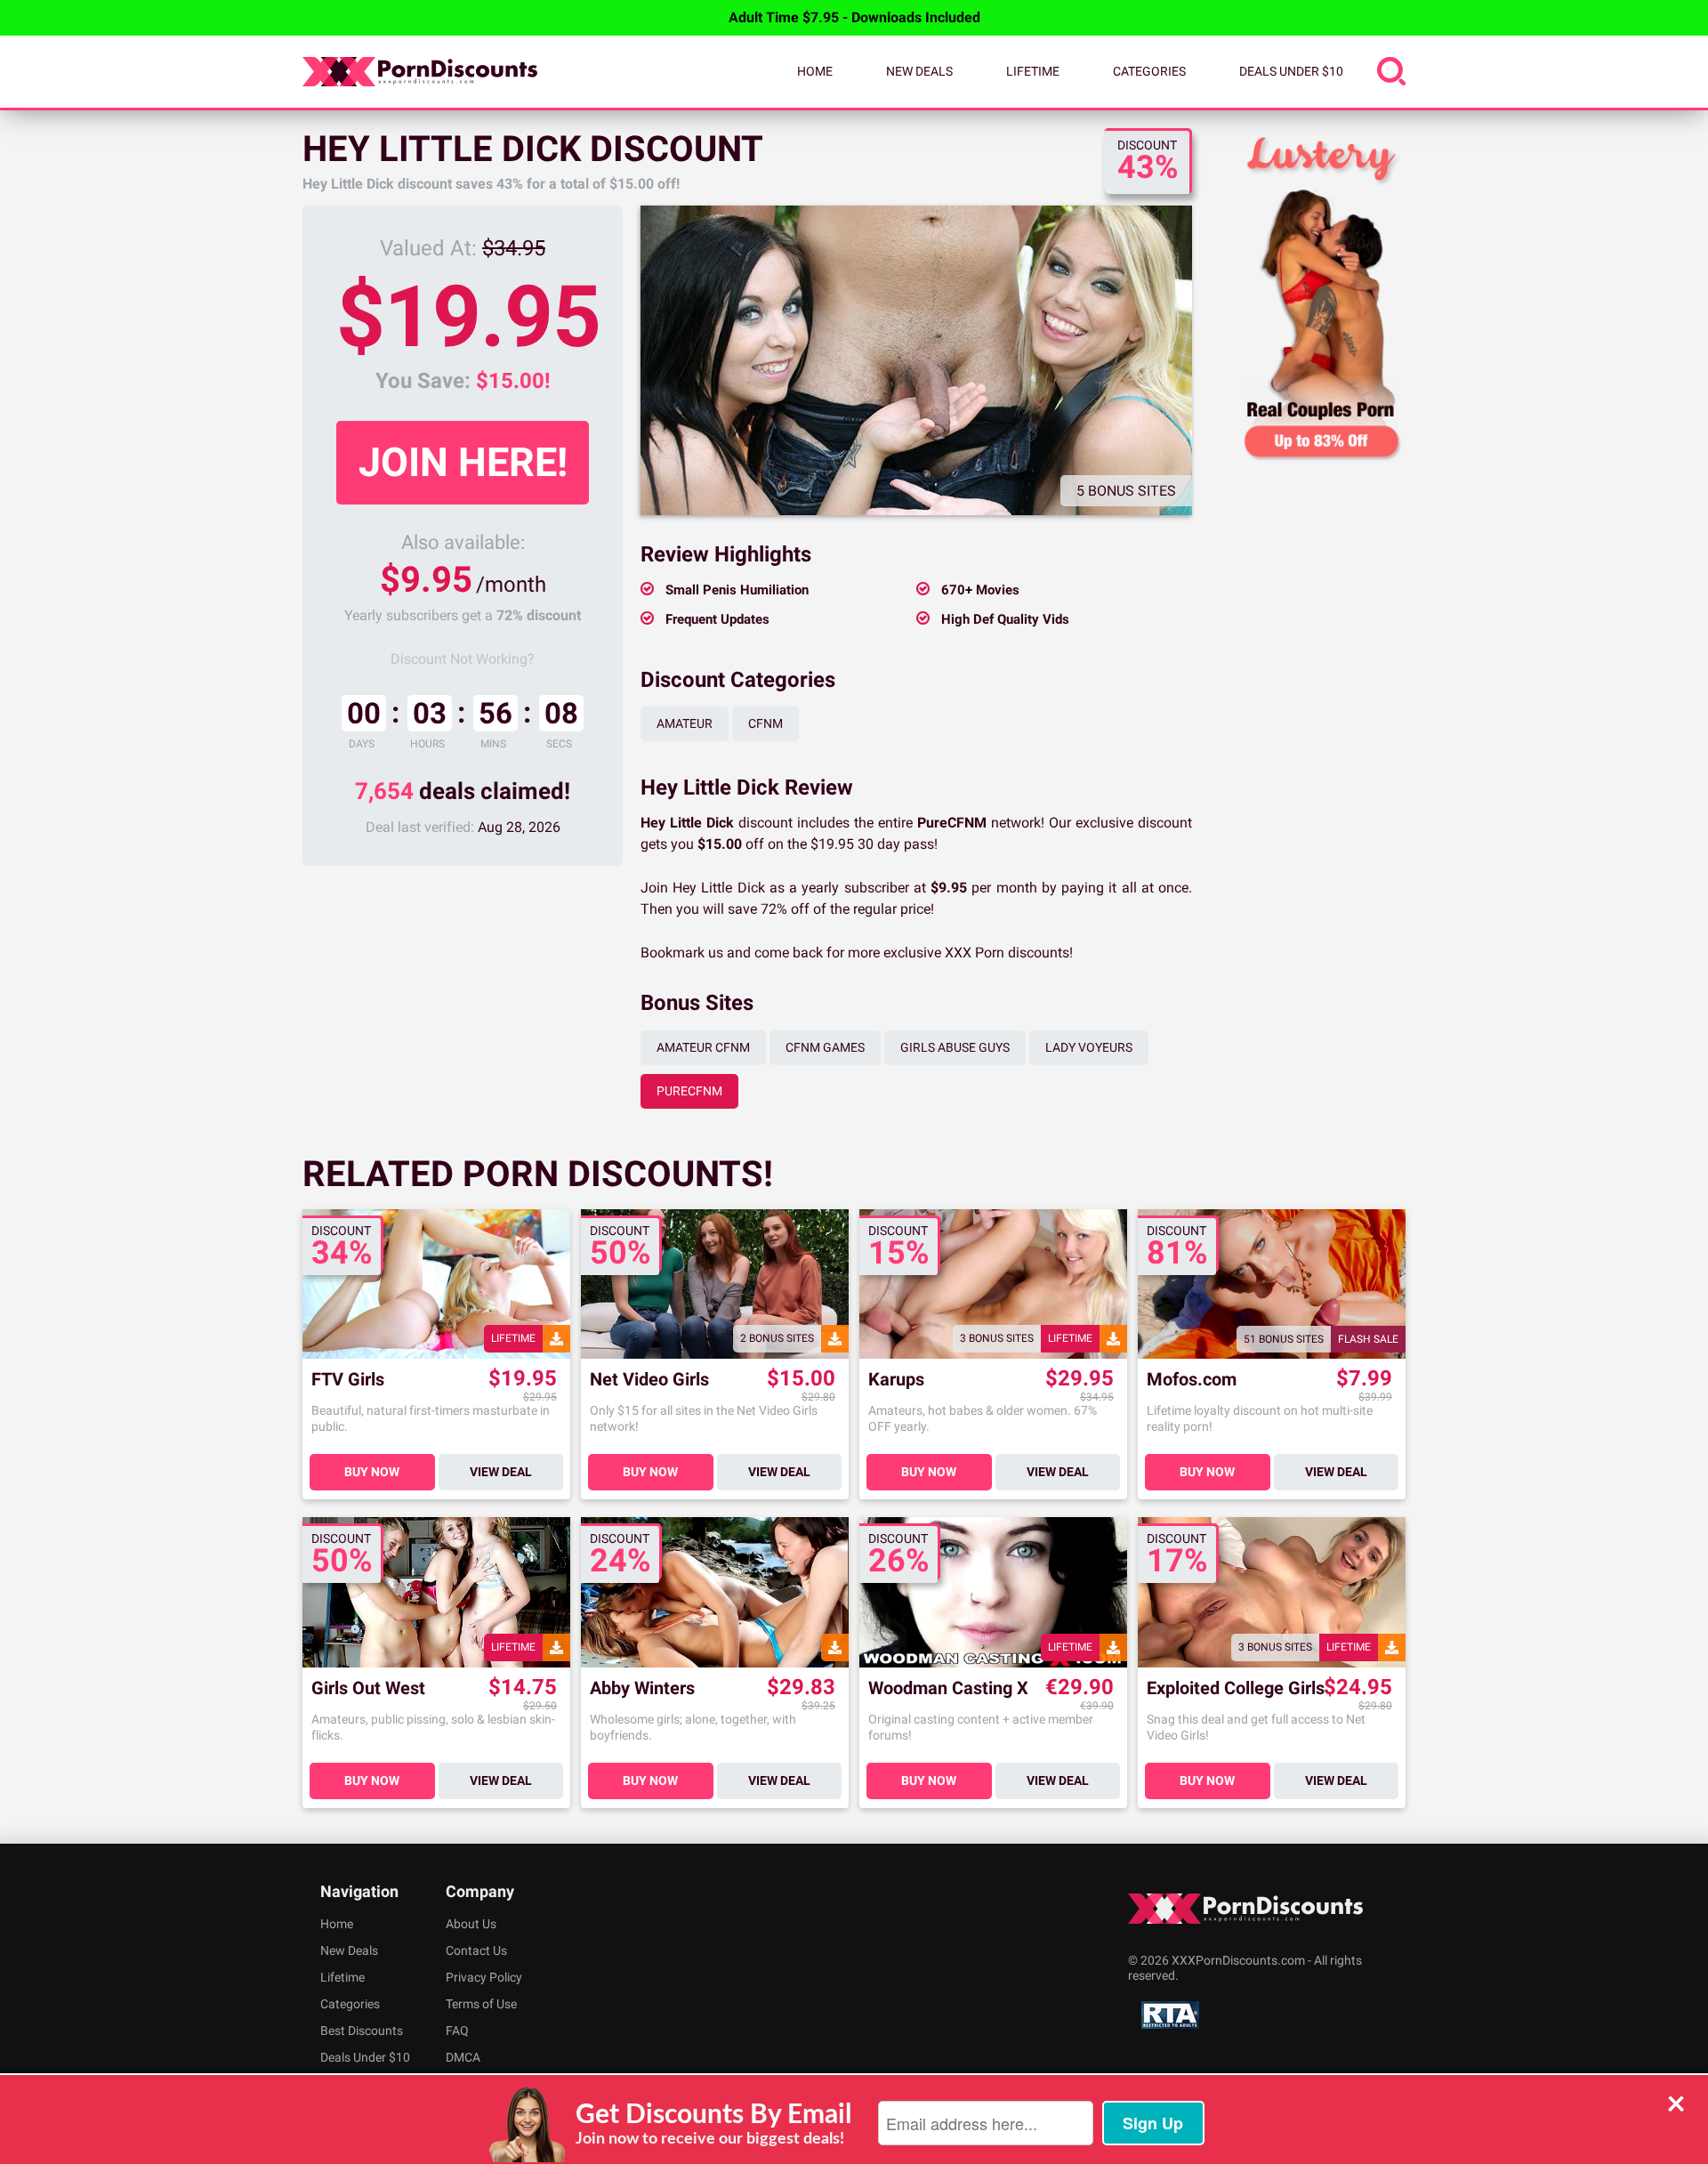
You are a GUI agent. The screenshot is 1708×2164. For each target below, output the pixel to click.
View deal (501, 1472)
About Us (471, 1924)
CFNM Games (825, 1047)
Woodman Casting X (948, 1688)
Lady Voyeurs (1089, 1047)
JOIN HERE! (463, 462)
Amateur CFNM (703, 1047)
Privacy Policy (484, 1977)
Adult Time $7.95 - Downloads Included (854, 17)
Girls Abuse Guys (955, 1047)
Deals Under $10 (1291, 71)
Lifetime (1033, 71)
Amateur (685, 723)
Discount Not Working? (463, 659)
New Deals (919, 71)
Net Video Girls (649, 1380)
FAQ (457, 2031)
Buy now (372, 1472)
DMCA (463, 2057)
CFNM (765, 723)
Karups (896, 1380)
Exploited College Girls (1236, 1688)
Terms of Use (481, 2004)
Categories (1149, 71)
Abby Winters (642, 1688)
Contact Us (476, 1950)
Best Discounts (362, 2031)
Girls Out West (368, 1688)
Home (815, 71)
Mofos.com (1192, 1380)
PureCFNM (689, 1091)
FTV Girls (348, 1380)
